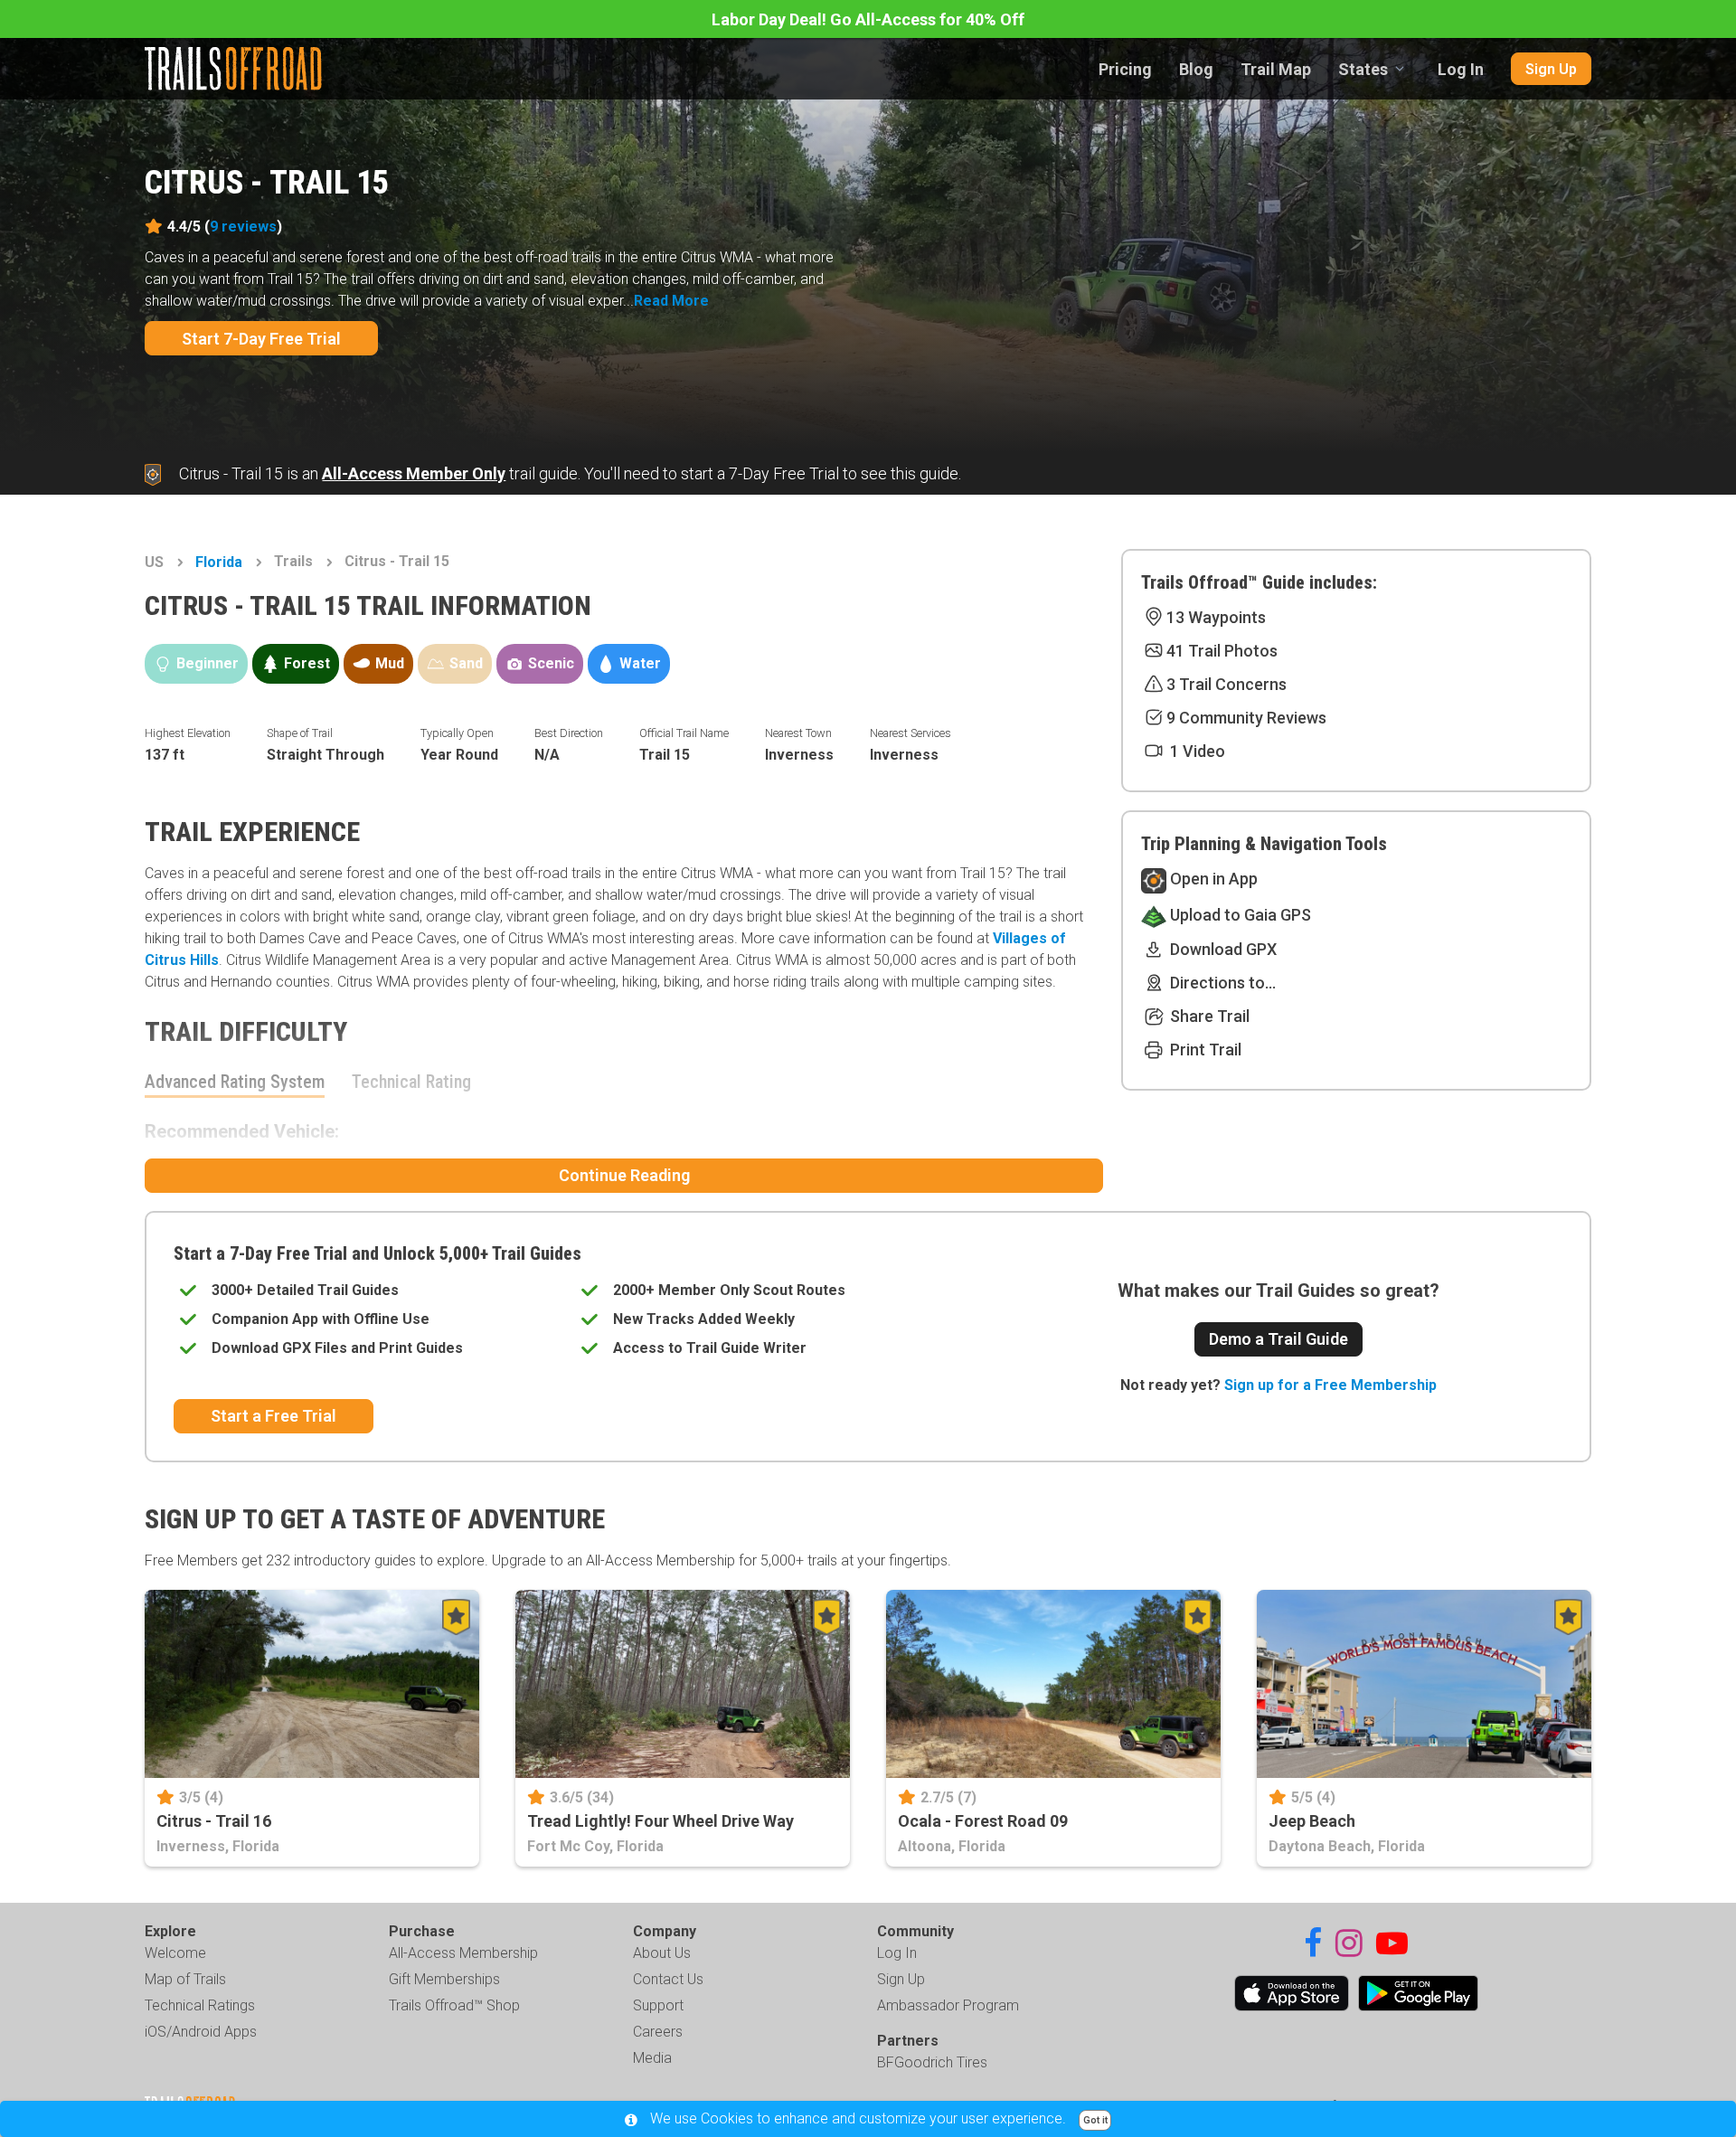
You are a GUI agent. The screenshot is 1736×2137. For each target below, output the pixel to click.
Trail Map (1276, 69)
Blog (1196, 69)
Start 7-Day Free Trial (261, 339)
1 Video (1196, 751)
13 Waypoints (1216, 617)
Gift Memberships (444, 1979)
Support (658, 2005)
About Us (662, 1953)
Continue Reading (624, 1175)
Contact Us (668, 1979)
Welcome (175, 1953)
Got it (1095, 2120)
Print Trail (1204, 1050)
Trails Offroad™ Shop (454, 2005)
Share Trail (1208, 1016)
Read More (671, 301)
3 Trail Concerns (1227, 684)
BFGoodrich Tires (932, 2062)
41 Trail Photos (1222, 651)
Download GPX (1222, 949)
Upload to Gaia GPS (1239, 915)
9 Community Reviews (1246, 718)
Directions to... (1221, 983)
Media (652, 2058)
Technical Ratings (200, 2005)
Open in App (1212, 879)
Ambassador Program (948, 2005)
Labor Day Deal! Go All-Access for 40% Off (868, 19)
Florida (219, 562)
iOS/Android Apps (201, 2032)
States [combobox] (1363, 69)
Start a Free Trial (274, 1416)
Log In (1461, 69)
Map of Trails (185, 1979)
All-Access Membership (463, 1953)
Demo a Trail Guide (1278, 1339)
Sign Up (1551, 69)
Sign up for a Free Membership (1330, 1385)
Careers (658, 2032)
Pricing (1125, 69)
